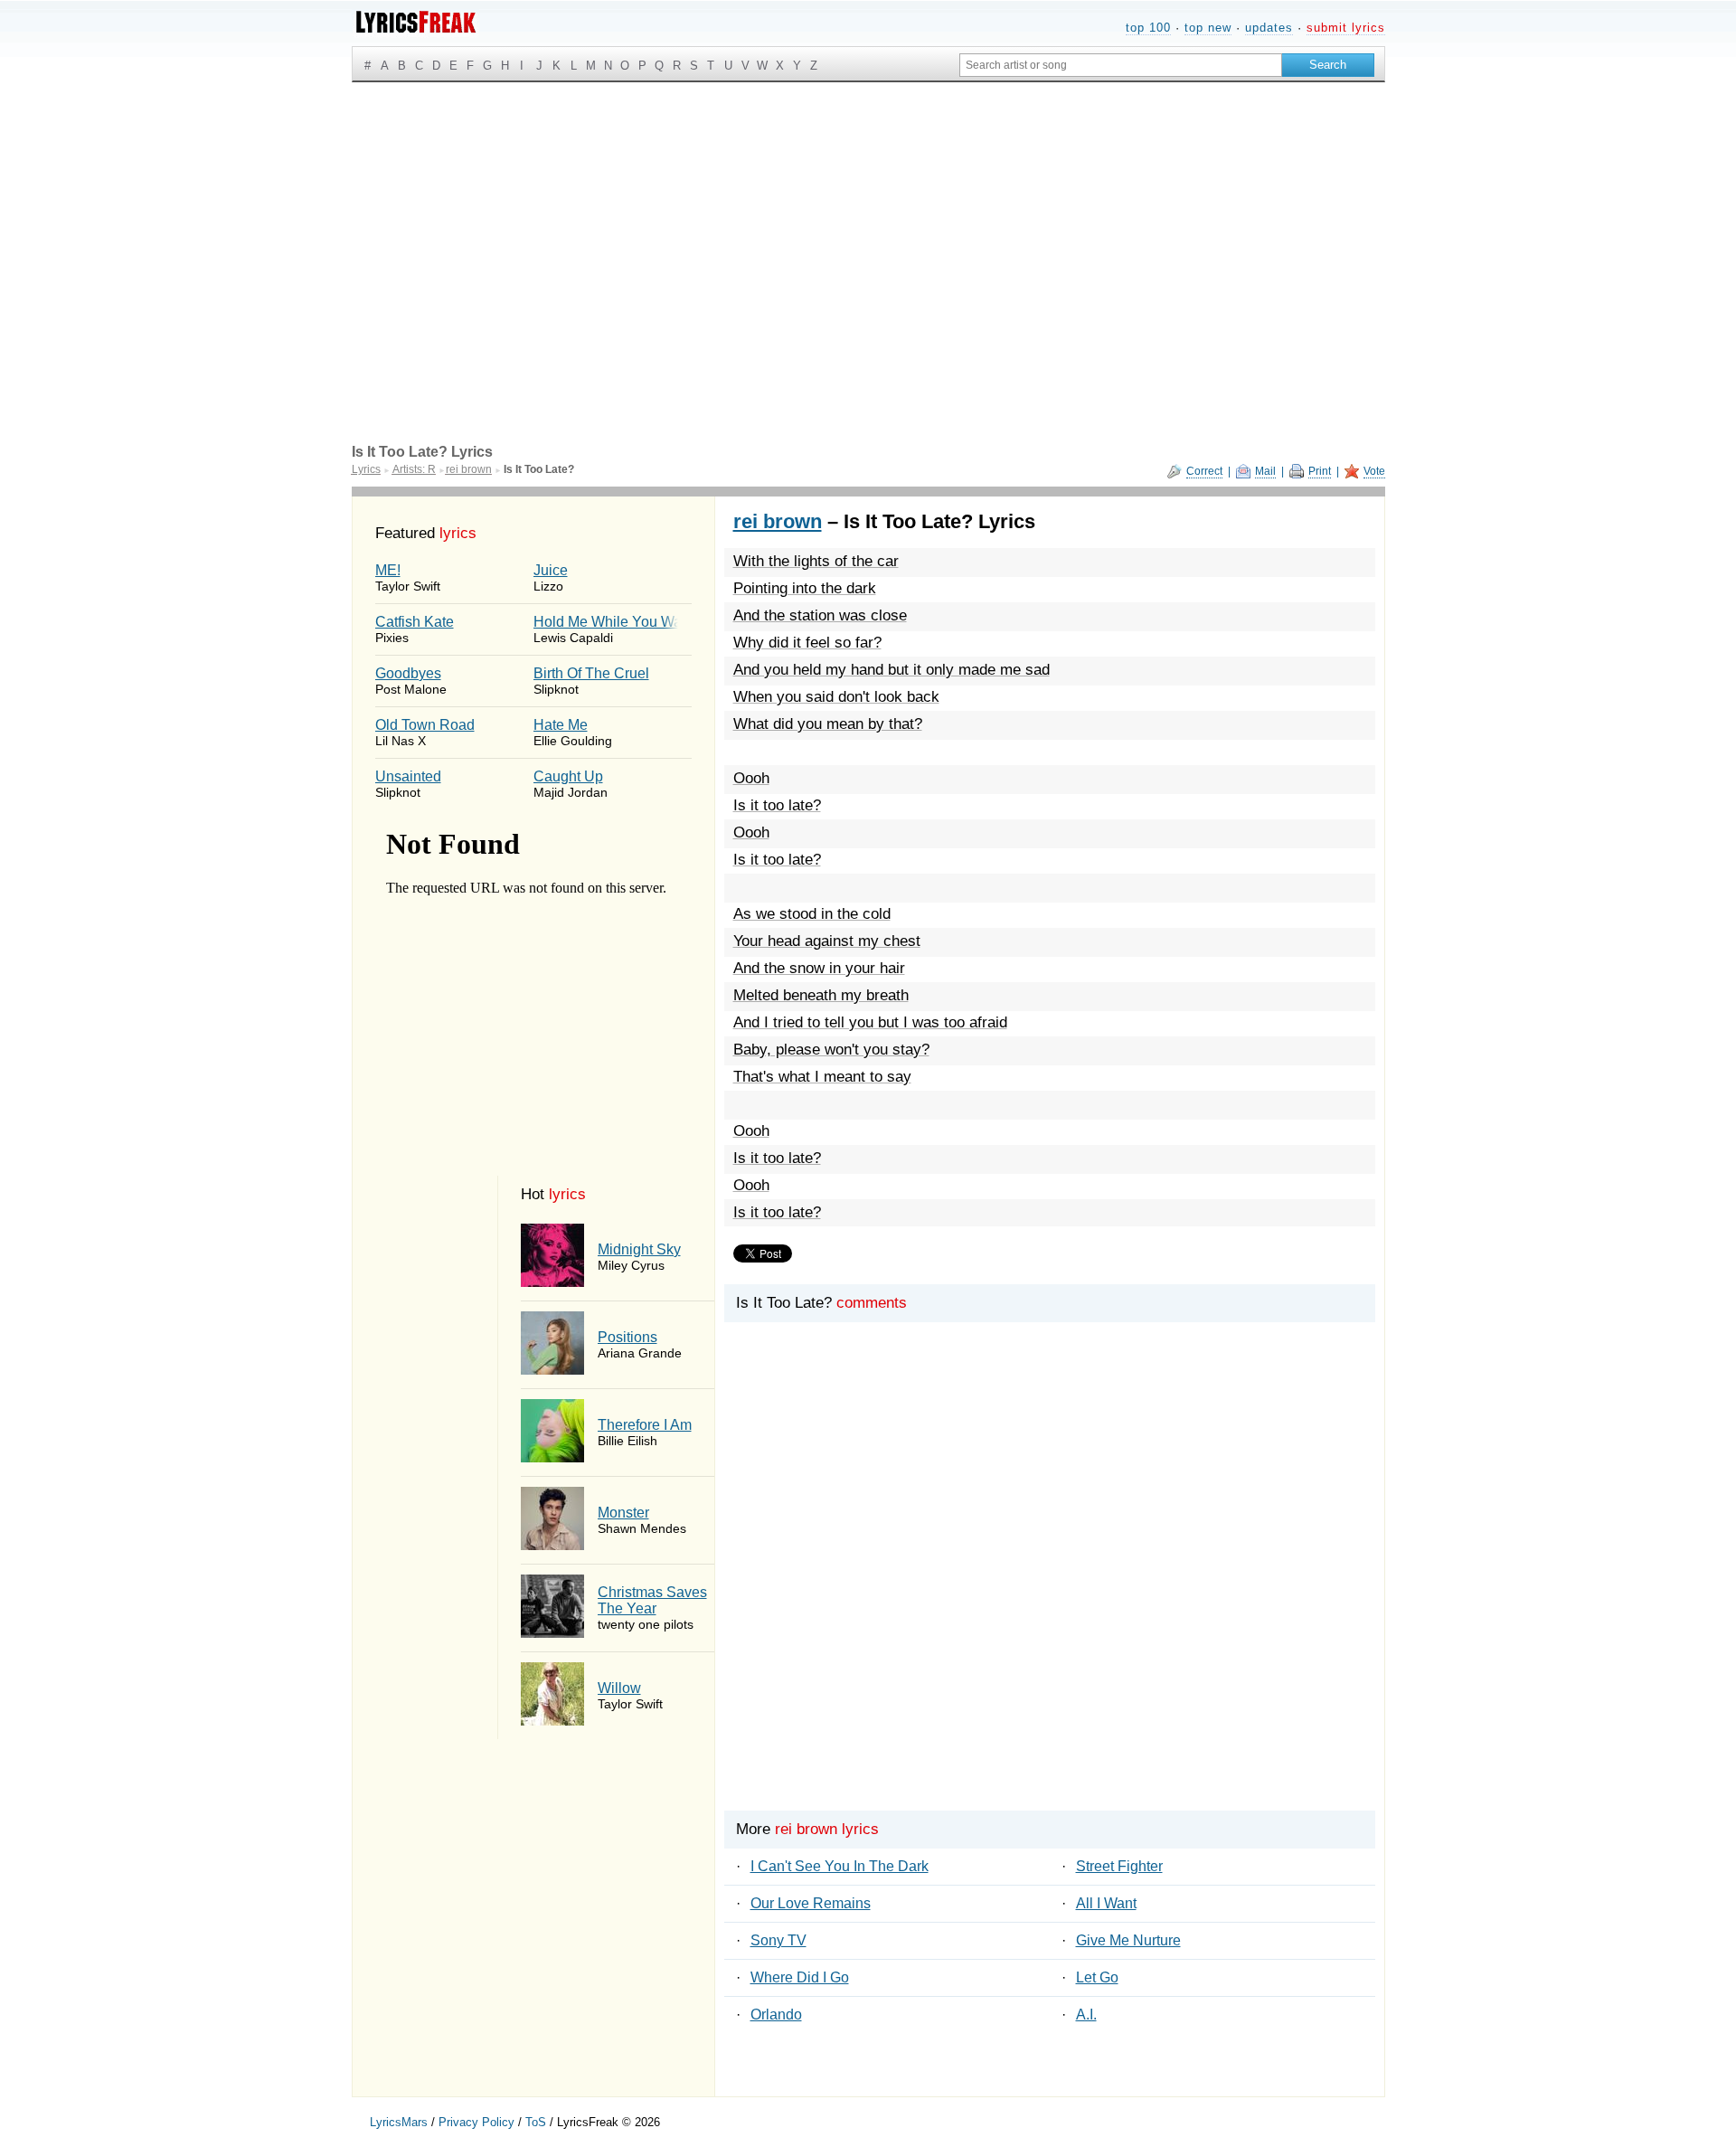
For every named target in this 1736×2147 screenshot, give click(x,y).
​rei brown (778, 521)
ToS (536, 2122)
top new (1208, 28)
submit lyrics (1346, 28)
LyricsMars (399, 2122)
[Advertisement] (868, 218)
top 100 (1148, 28)
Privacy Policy (476, 2122)
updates (1269, 28)
